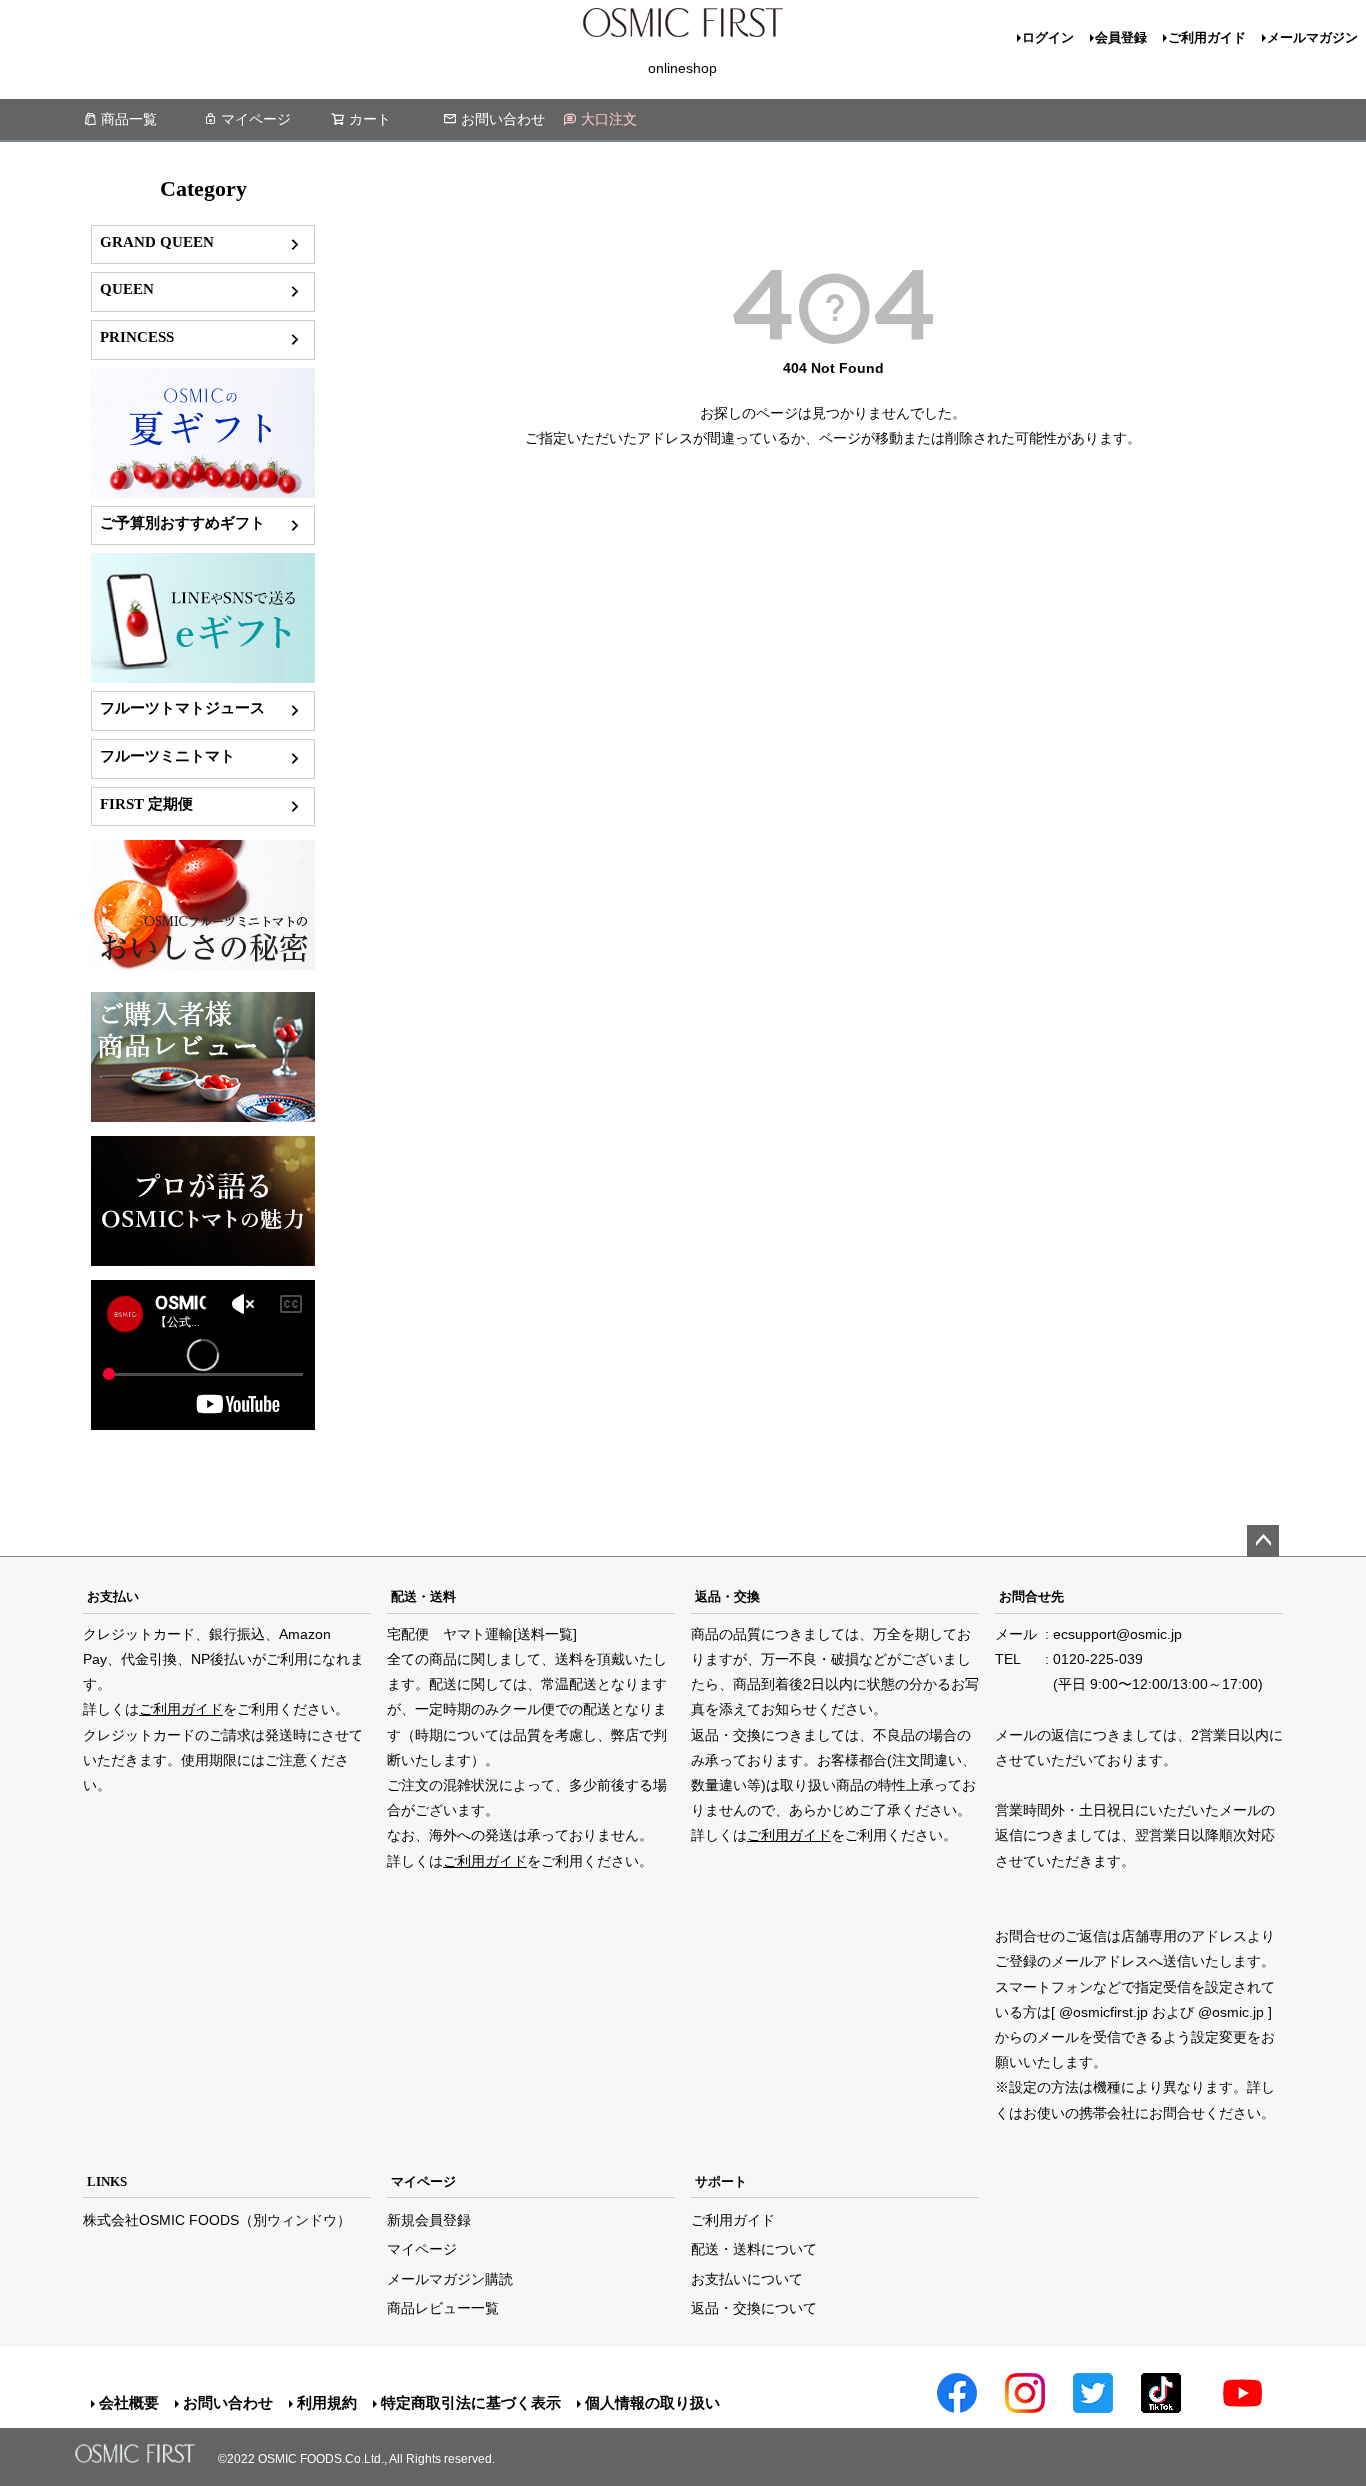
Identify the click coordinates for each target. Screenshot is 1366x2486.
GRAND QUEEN (157, 241)
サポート (721, 2181)
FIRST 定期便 (146, 803)
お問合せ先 (1031, 1596)
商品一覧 (129, 119)
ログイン (1048, 37)
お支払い (113, 1596)
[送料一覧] (545, 1634)
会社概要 (129, 2402)
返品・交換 (727, 1596)
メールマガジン (1312, 37)
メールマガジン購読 (450, 2279)
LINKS (107, 2181)
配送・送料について (754, 2249)
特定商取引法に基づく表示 (471, 2402)
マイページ (256, 119)
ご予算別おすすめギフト (182, 522)
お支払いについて (747, 2279)
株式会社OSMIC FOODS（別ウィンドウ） (217, 2220)
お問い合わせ (503, 119)
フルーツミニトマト (167, 755)
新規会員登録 (429, 2220)
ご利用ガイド (1207, 37)
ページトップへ (1263, 1541)
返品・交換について (754, 2308)
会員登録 (1121, 37)
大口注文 (609, 119)
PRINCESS (137, 336)
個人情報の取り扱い (652, 2402)
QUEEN (127, 288)
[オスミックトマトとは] (203, 965)
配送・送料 (423, 1596)
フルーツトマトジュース (182, 707)
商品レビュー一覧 (443, 2308)
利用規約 (327, 2402)
